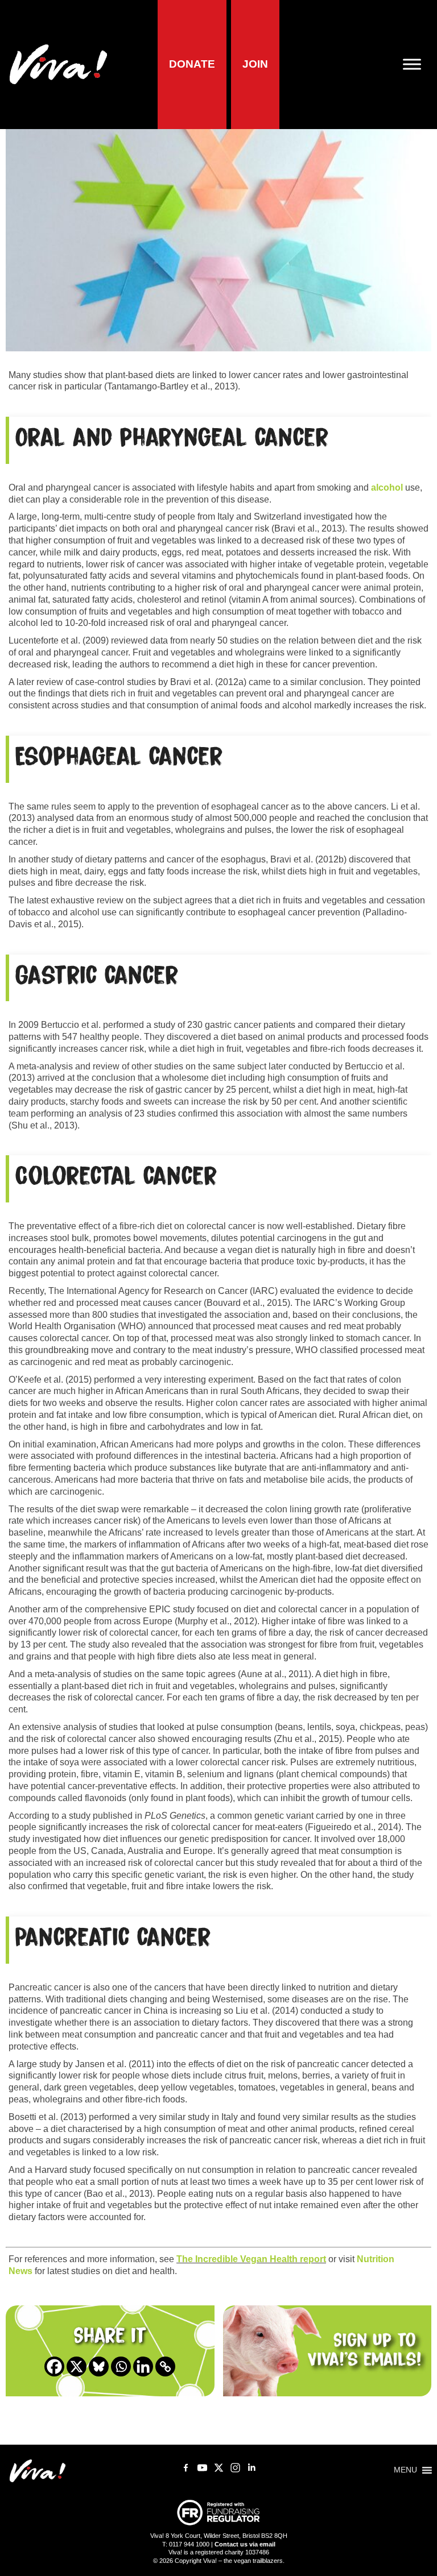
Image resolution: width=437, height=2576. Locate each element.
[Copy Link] (165, 2366)
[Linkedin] (143, 2366)
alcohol (387, 488)
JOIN (255, 64)
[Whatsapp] (121, 2366)
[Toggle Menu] (417, 65)
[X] (77, 2366)
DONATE (192, 64)
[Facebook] (54, 2366)
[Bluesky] (99, 2366)
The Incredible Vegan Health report (251, 2259)
